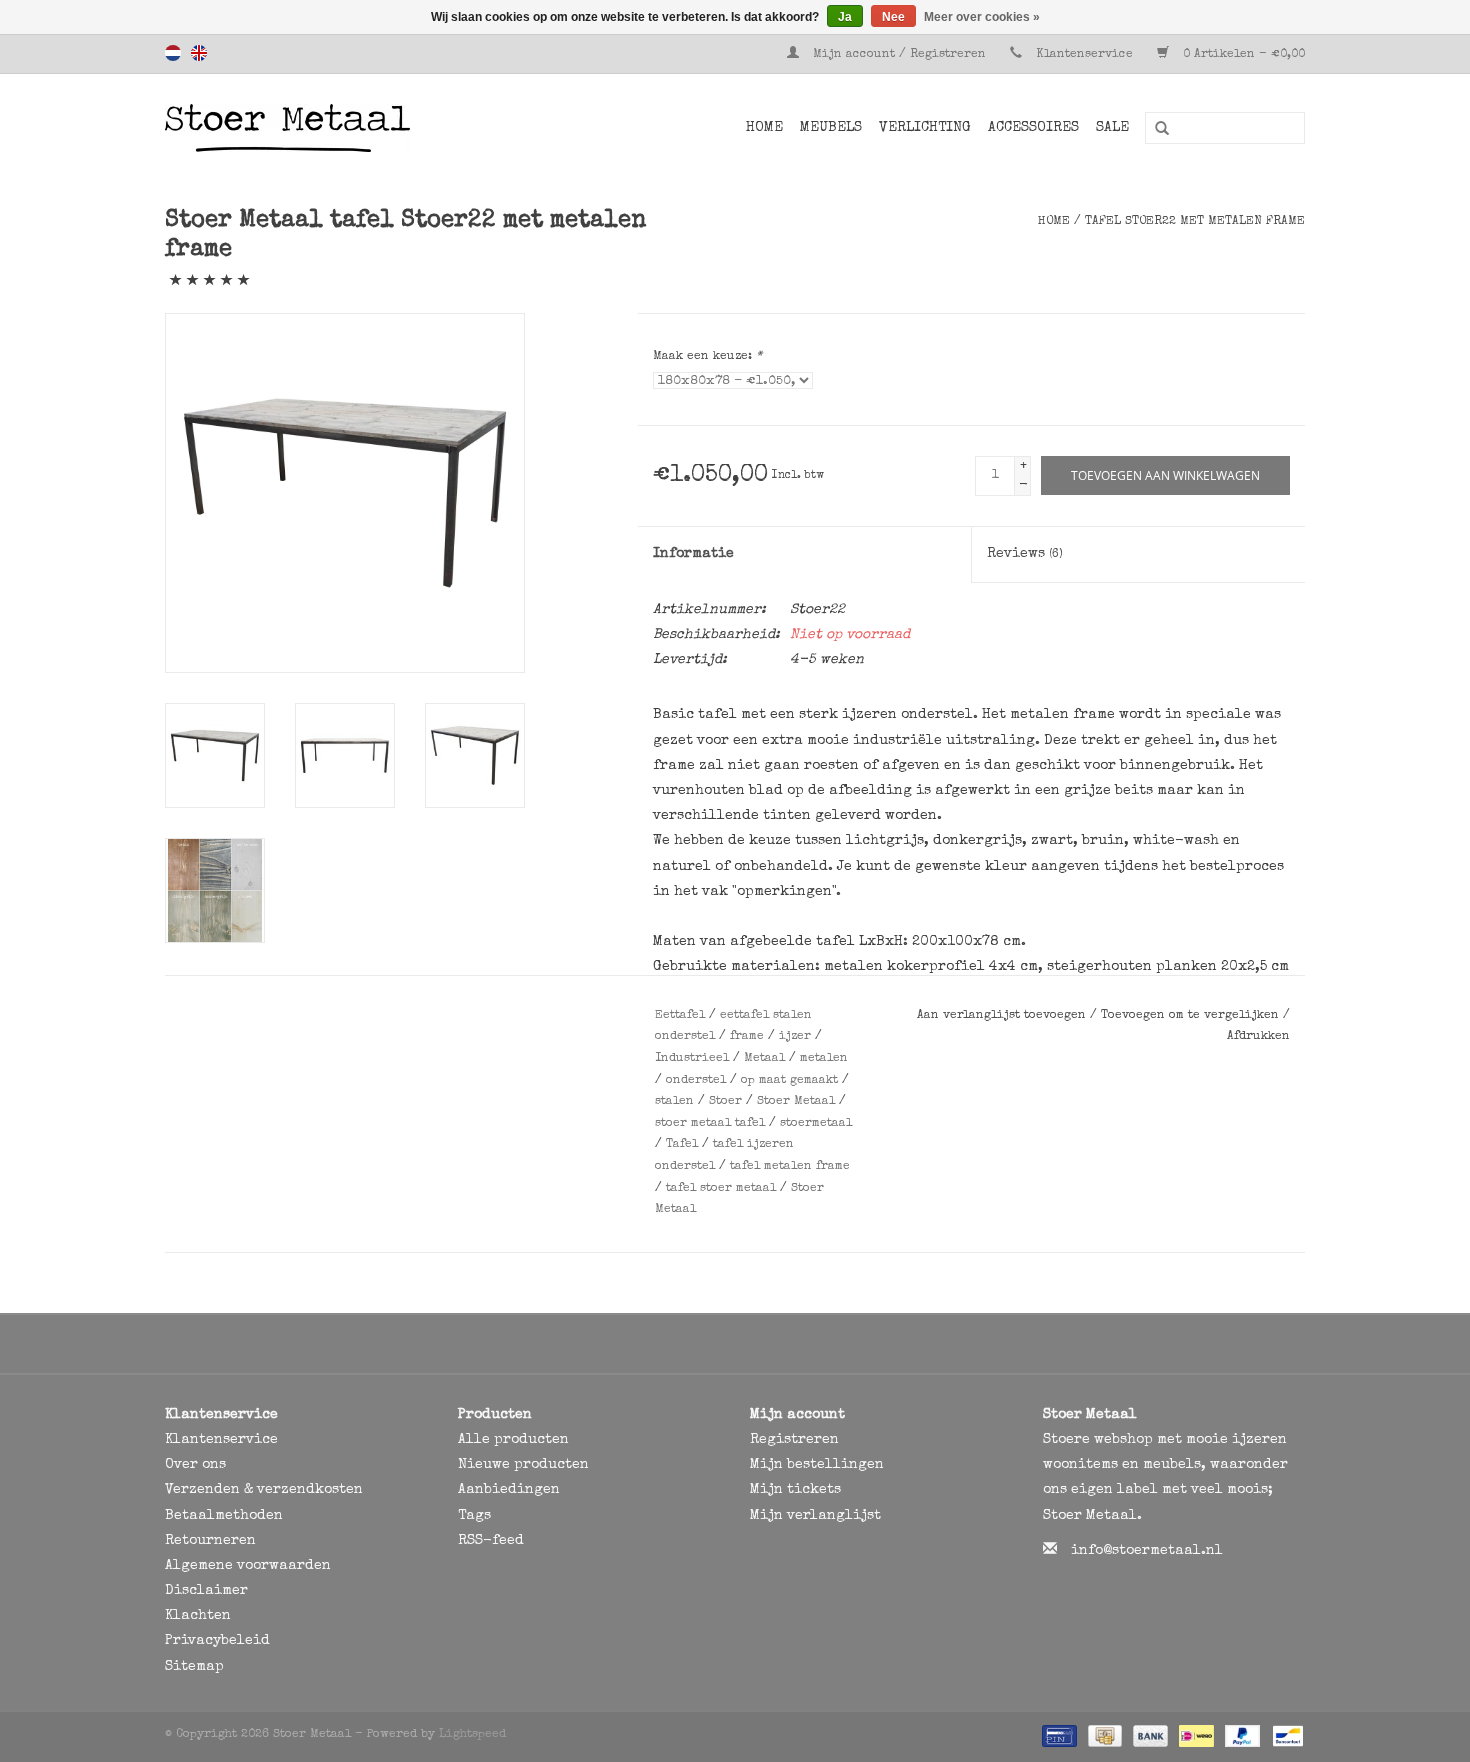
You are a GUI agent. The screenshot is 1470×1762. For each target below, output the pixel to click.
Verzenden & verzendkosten (264, 1490)
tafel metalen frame (790, 1167)
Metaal (764, 1059)
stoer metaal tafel (710, 1124)
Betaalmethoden (224, 1516)
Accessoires (1033, 128)
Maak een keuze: (707, 357)
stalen (674, 1102)
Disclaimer (206, 1591)
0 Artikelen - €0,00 (1242, 55)
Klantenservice (1084, 55)
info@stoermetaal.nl (1147, 1551)
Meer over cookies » (982, 17)
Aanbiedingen (509, 1490)
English (199, 53)
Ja (845, 17)
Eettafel (680, 1016)
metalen (824, 1059)
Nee (893, 17)
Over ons (195, 1465)
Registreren (794, 1440)
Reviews (1025, 554)
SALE (1112, 128)
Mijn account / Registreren (899, 55)
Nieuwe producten (523, 1465)
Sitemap (194, 1667)
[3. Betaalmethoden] (1057, 1735)
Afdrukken (1258, 1037)
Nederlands (173, 53)
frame (747, 1037)
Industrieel (692, 1059)
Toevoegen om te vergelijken (1192, 1016)
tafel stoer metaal (721, 1189)
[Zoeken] (1155, 129)
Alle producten (513, 1440)
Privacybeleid (217, 1641)
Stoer (725, 1102)
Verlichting (925, 128)
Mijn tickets (795, 1490)
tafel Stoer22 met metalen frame (1195, 222)
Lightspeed (472, 1735)
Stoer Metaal (796, 1102)
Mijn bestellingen (817, 1465)
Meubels (831, 128)
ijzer (795, 1037)
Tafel (682, 1145)
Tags (474, 1516)
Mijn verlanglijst (815, 1516)
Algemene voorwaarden (248, 1566)
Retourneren (210, 1541)
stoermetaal (816, 1124)
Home (764, 128)
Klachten (198, 1616)
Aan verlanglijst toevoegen (1003, 1016)
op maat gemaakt (789, 1081)
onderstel (696, 1081)
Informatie (693, 554)
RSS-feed (491, 1541)
